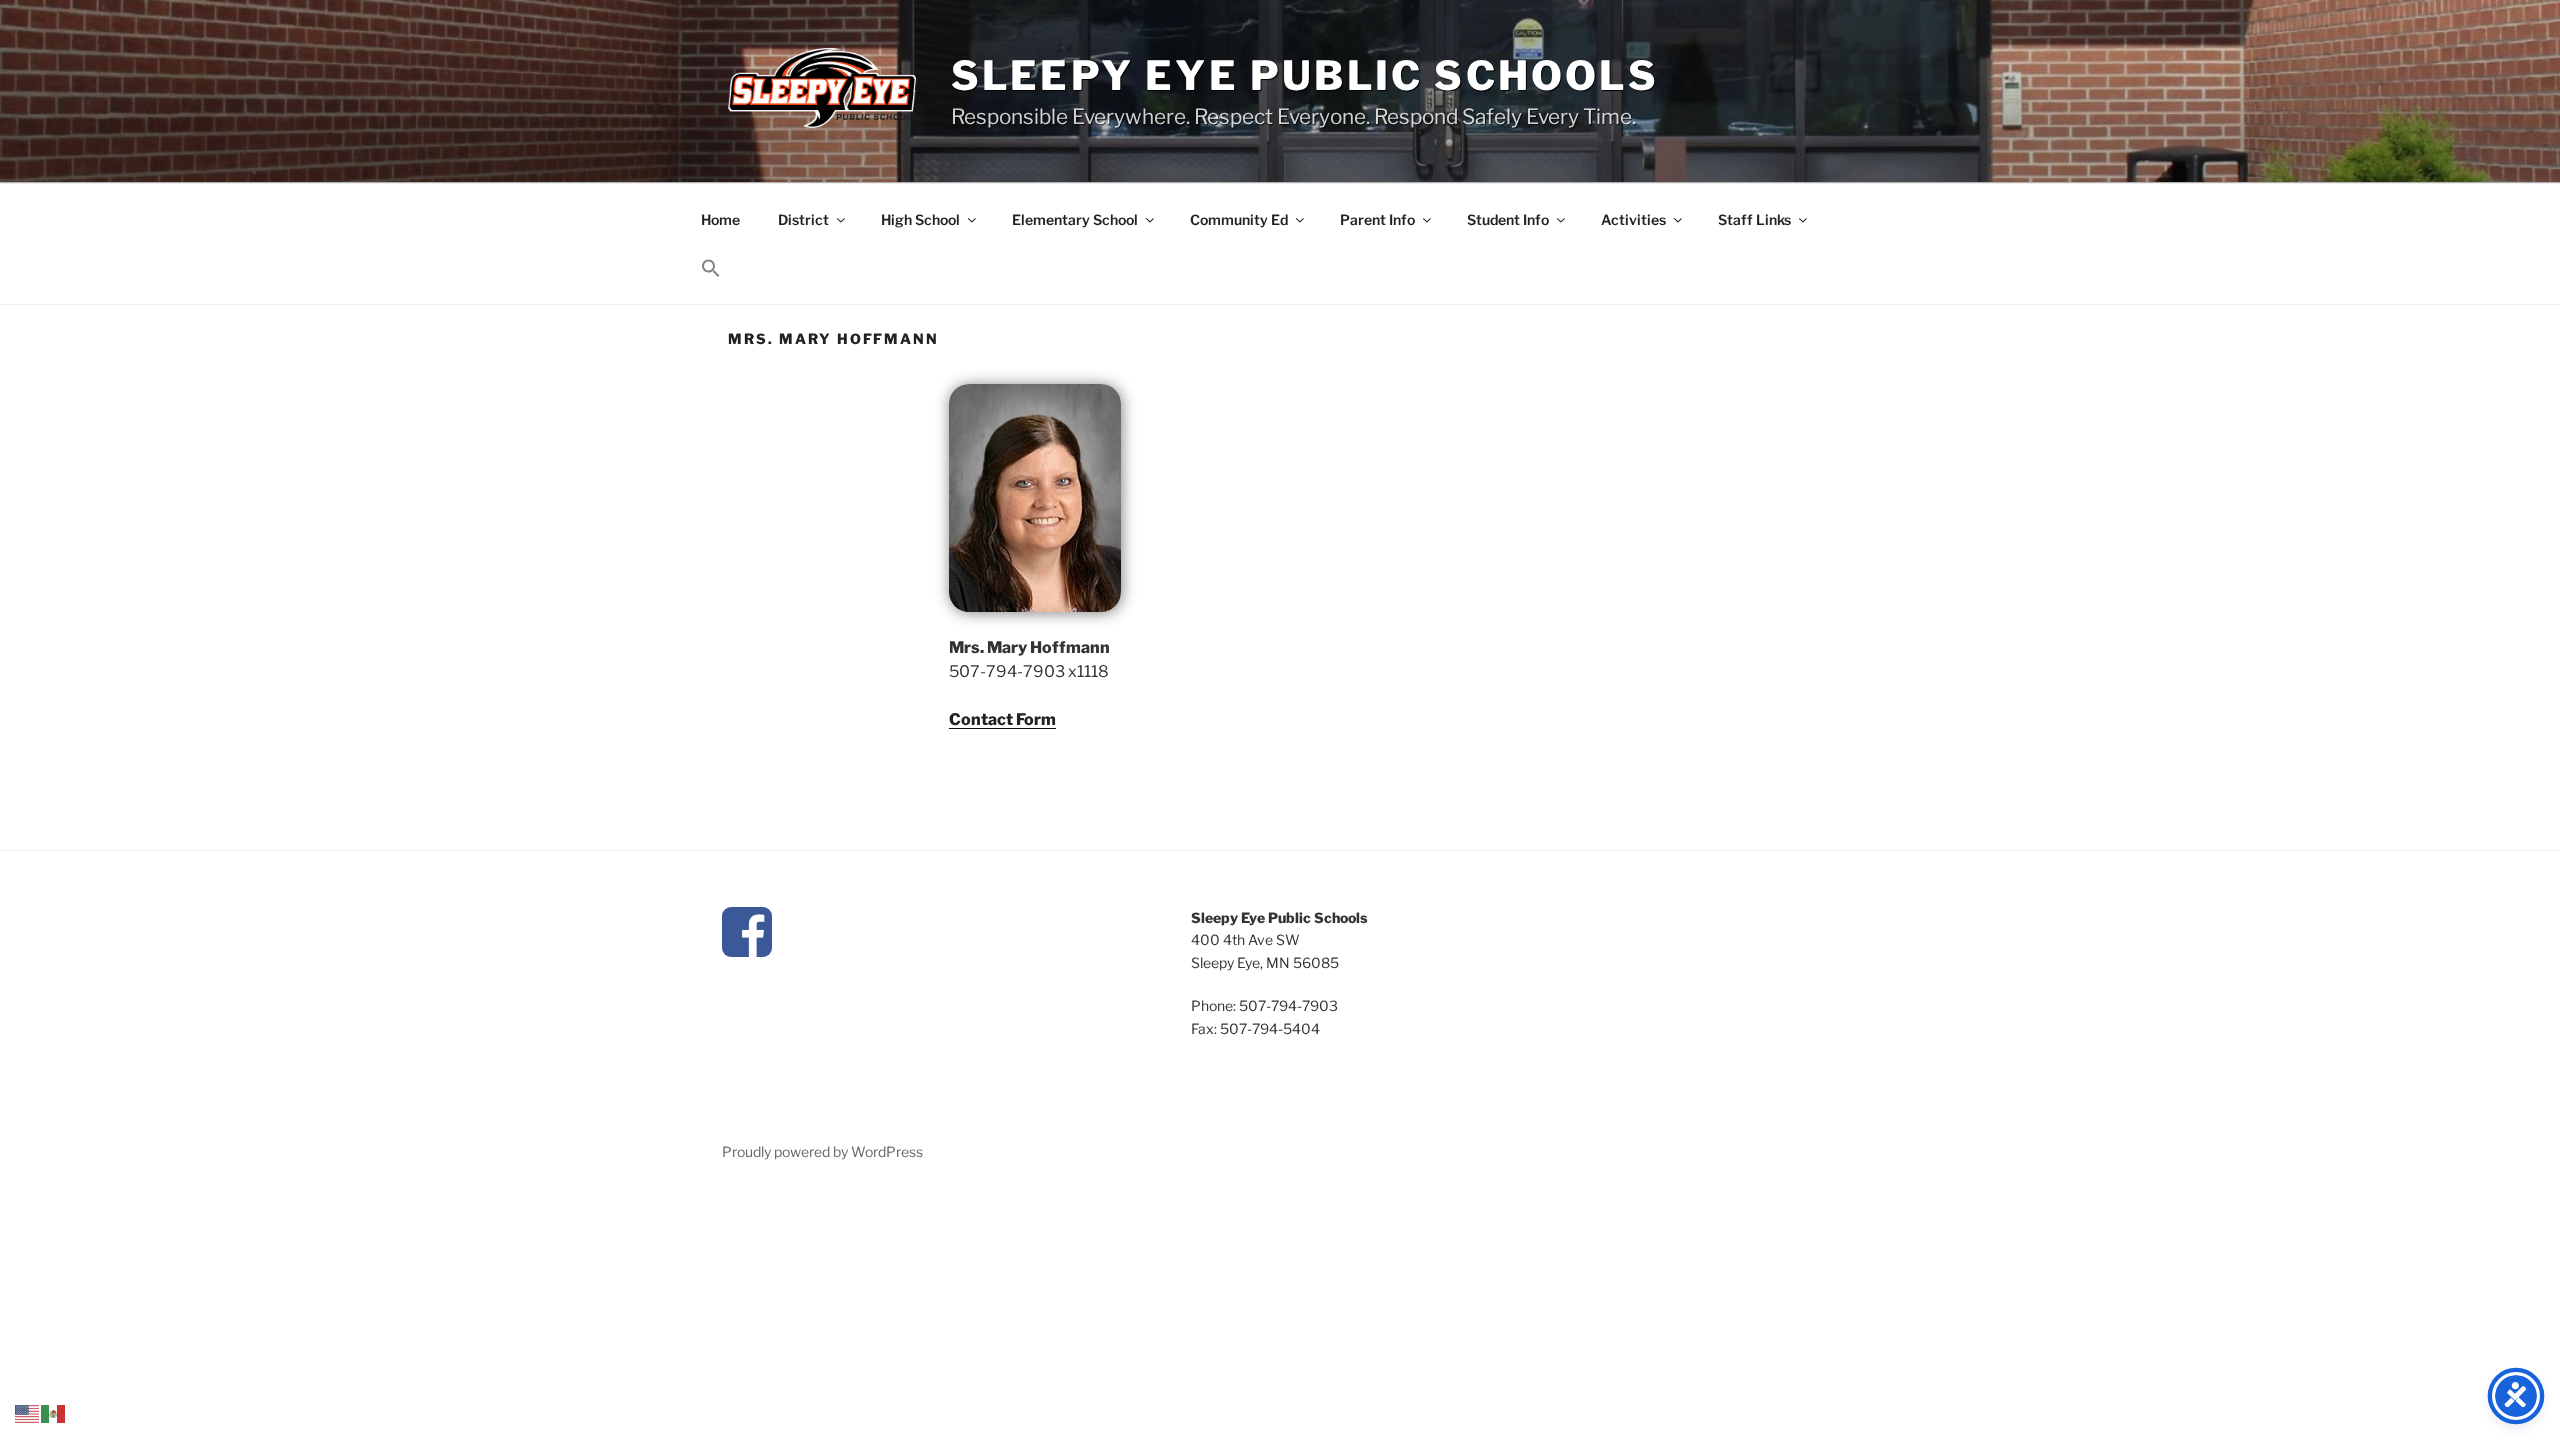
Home (720, 219)
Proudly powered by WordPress (822, 1151)
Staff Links (1754, 219)
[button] (710, 269)
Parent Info (1377, 219)
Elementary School (1075, 219)
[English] (28, 1412)
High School (920, 219)
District (803, 219)
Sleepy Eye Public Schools (1305, 75)
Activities (1633, 219)
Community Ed (1239, 219)
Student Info (1508, 219)
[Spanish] (54, 1412)
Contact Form (1002, 719)
